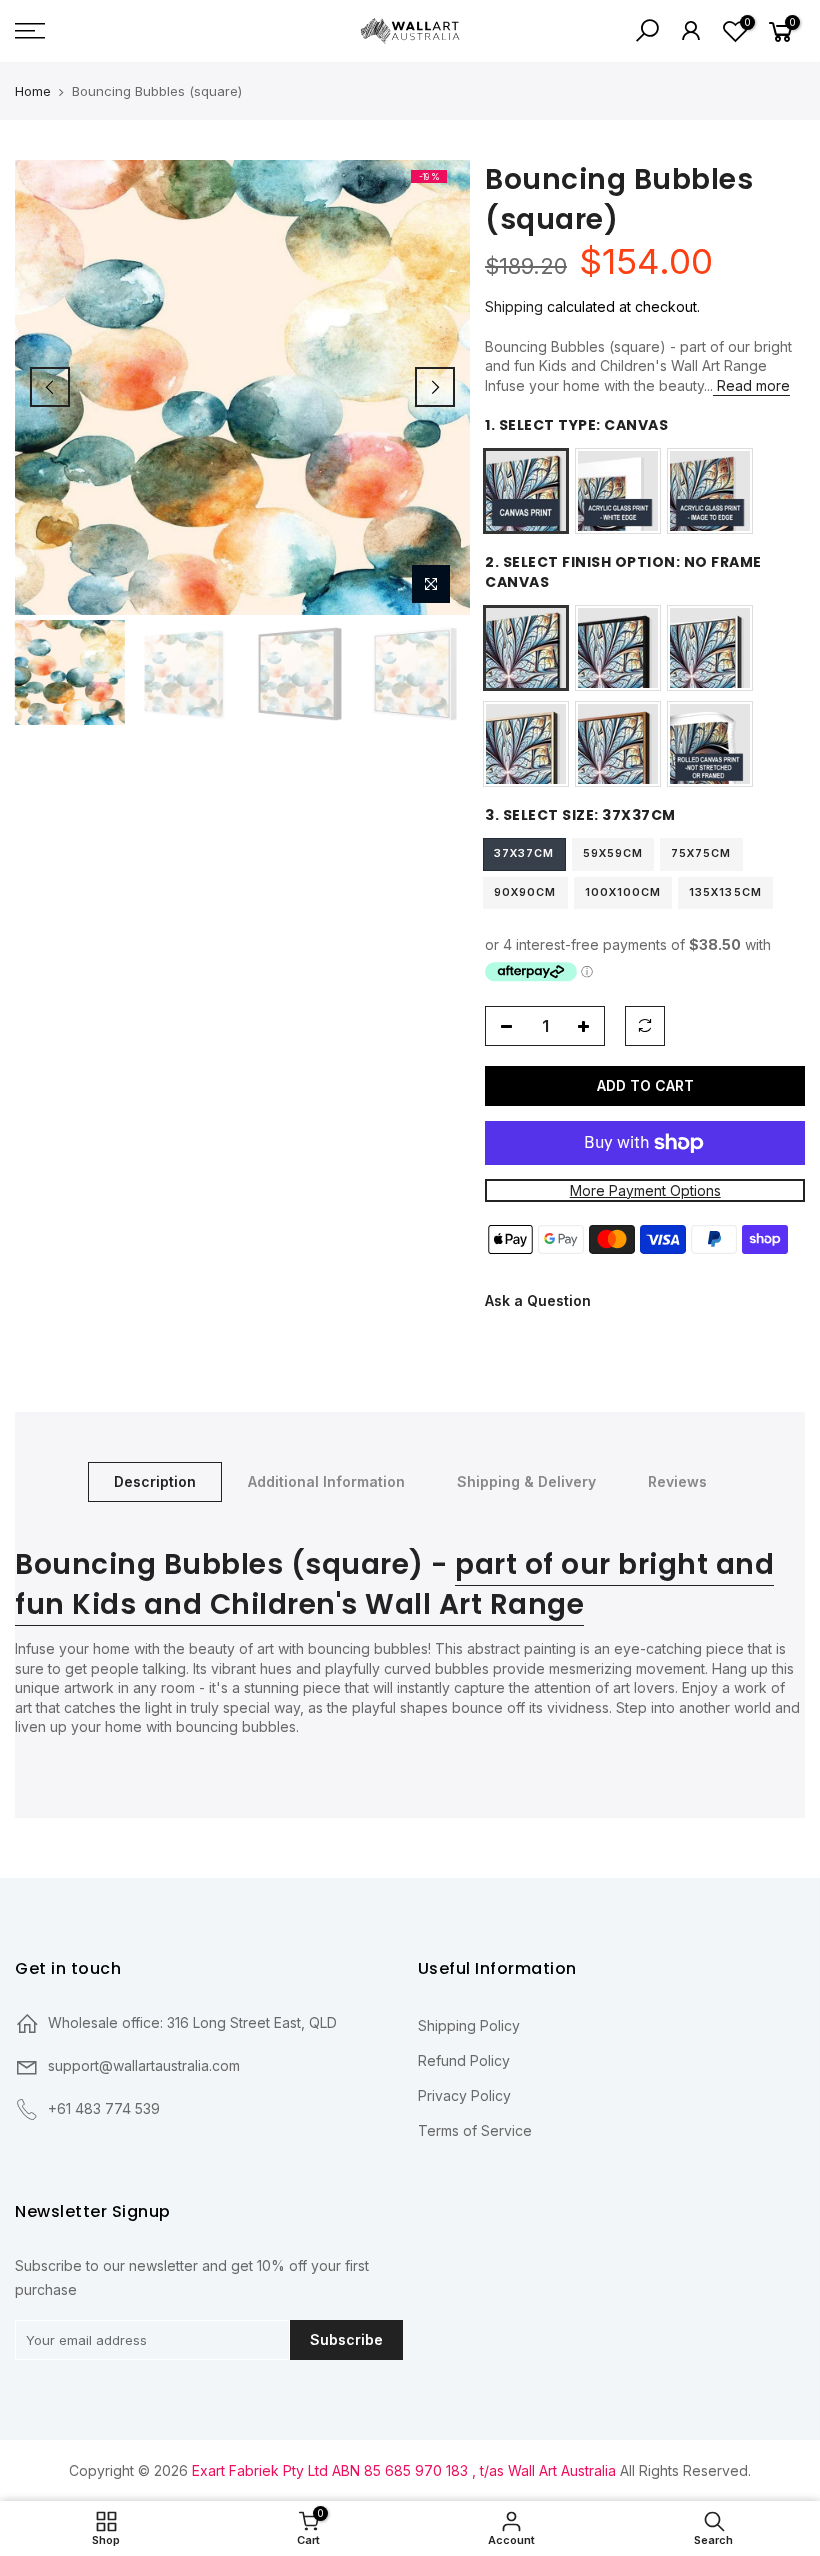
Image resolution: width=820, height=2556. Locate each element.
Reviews (677, 1481)
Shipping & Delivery (526, 1481)
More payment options (644, 1190)
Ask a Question (538, 1300)
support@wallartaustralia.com (144, 2065)
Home (33, 91)
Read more (751, 385)
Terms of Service (475, 2130)
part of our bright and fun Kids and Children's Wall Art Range (394, 1584)
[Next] (435, 387)
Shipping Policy (469, 2025)
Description (155, 1481)
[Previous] (50, 387)
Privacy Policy (464, 2095)
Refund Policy (464, 2060)
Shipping (514, 306)
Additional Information (326, 1481)
